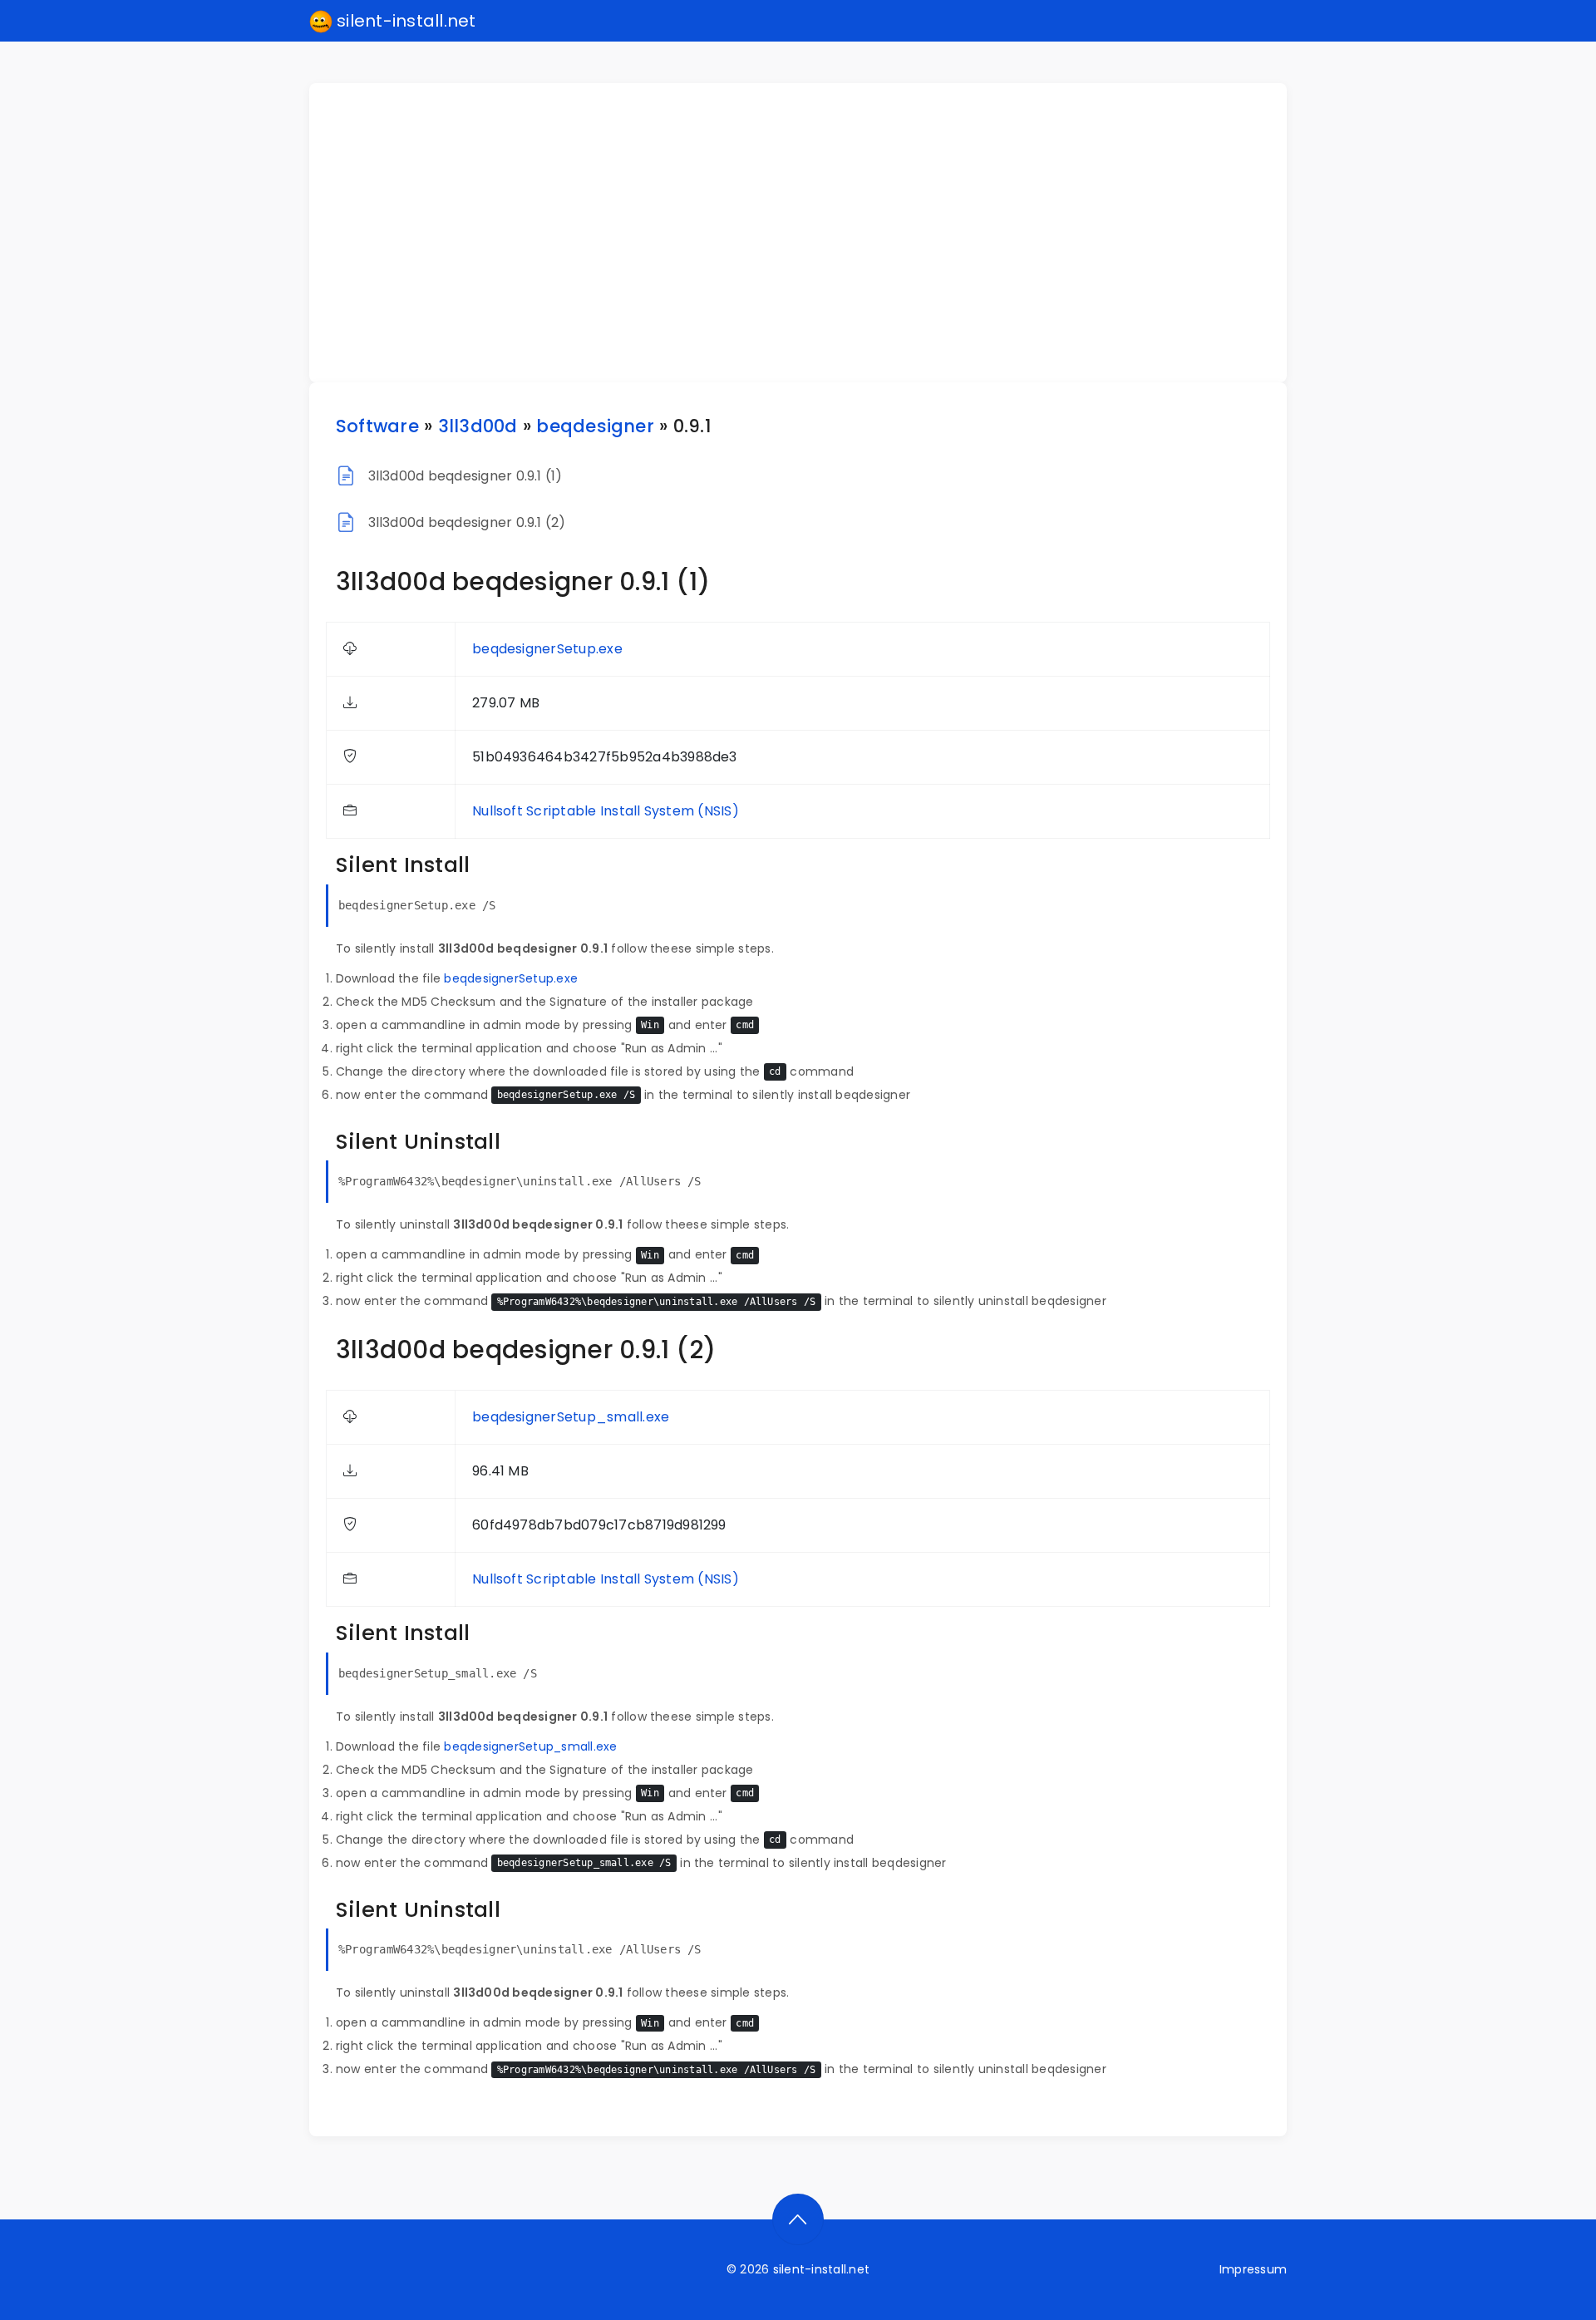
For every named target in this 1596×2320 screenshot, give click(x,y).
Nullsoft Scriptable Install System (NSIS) (606, 811)
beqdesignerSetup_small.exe (571, 1417)
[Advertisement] (808, 233)
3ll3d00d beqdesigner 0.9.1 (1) (465, 476)
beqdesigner (595, 426)
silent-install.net (404, 21)
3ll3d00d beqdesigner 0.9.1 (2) (467, 522)
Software (377, 426)
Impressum (1253, 2269)
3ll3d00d (478, 426)
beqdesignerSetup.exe (547, 649)
